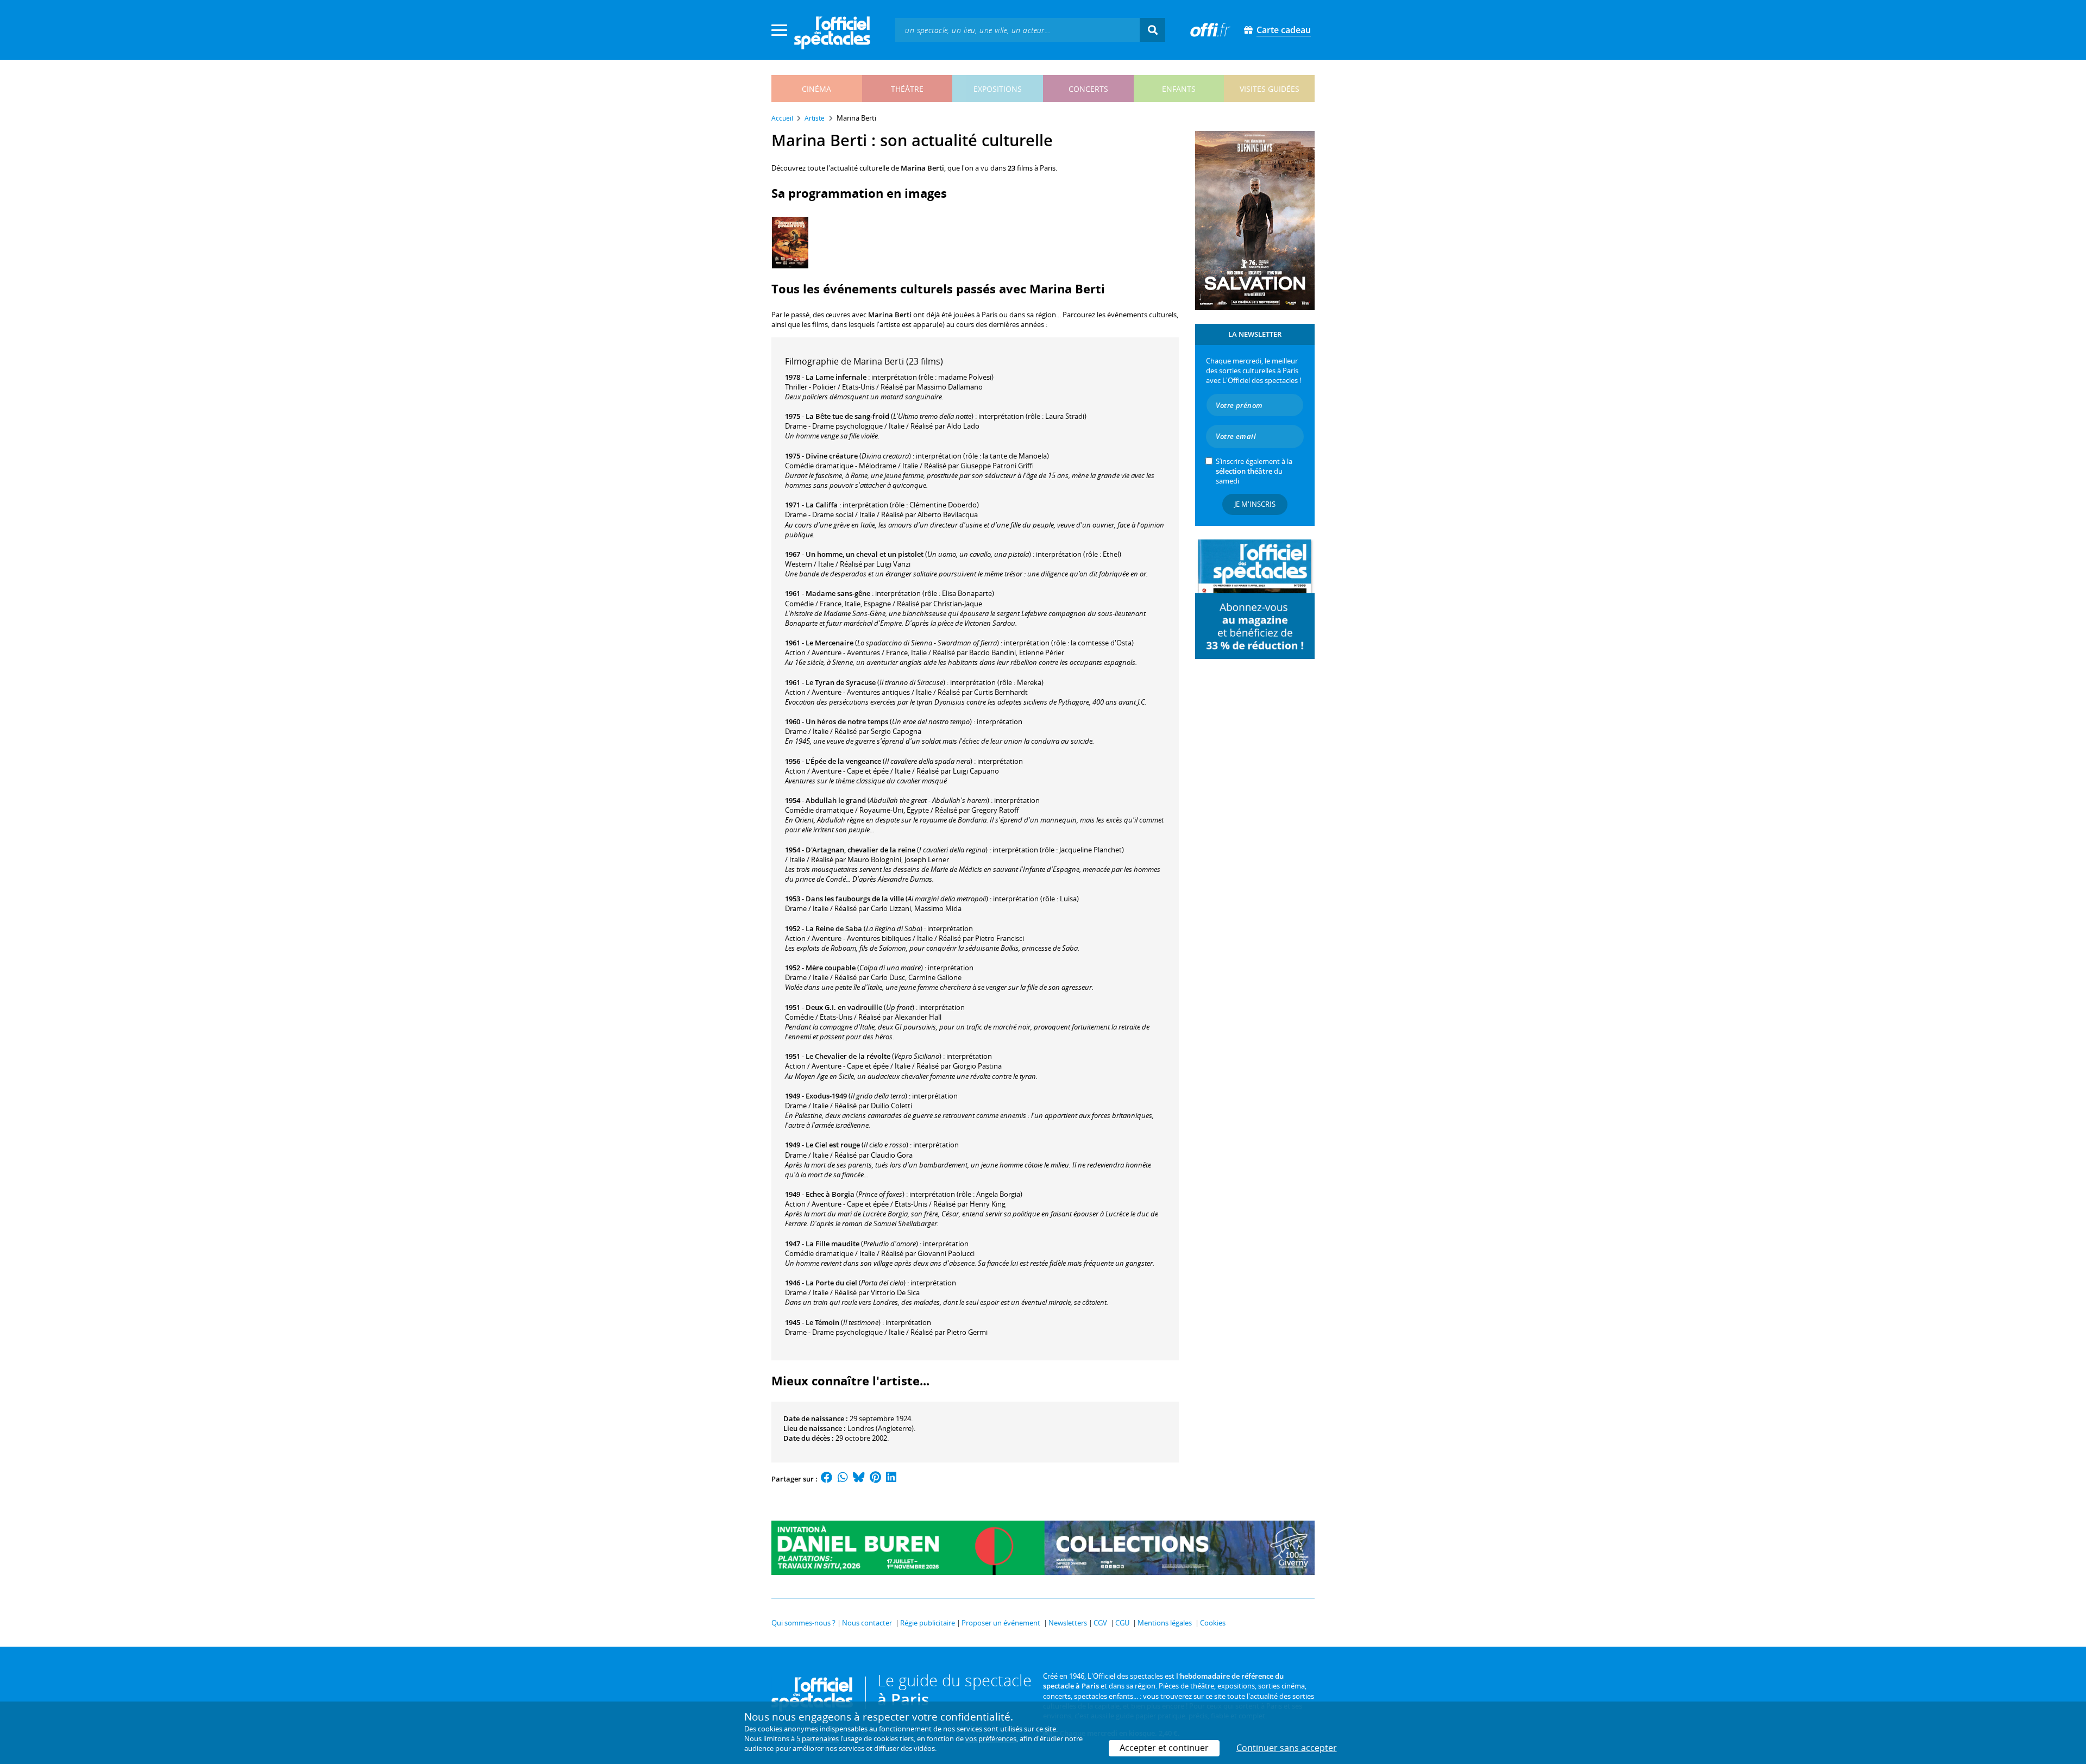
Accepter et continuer (1164, 1748)
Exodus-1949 (826, 1096)
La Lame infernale (836, 377)
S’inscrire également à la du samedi (1254, 471)
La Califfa (822, 505)
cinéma (816, 89)
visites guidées (1270, 89)
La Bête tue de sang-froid (847, 416)
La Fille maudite (832, 1244)
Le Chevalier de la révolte (848, 1056)
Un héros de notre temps (847, 721)
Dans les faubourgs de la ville (855, 899)
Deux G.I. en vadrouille (844, 1007)
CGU (1122, 1623)
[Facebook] (827, 1479)
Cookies (1213, 1623)
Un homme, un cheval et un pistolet (865, 554)
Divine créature (832, 456)
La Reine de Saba (834, 928)
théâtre (907, 89)
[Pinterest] (875, 1479)
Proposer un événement (1001, 1623)
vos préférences (991, 1738)
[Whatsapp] (843, 1479)
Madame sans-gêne (838, 593)
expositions (998, 89)
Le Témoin (822, 1322)
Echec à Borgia (830, 1194)
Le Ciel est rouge (833, 1145)
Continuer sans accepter (1287, 1748)
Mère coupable (831, 968)
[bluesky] (859, 1479)
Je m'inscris (1255, 504)
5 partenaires (818, 1738)
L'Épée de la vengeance (843, 761)
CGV (1100, 1623)
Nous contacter (867, 1623)
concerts (1088, 89)
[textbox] (1017, 30)
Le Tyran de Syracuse (841, 682)
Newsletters (1068, 1623)
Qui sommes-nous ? (803, 1623)
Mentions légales (1165, 1623)
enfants (1179, 89)
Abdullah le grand (836, 800)
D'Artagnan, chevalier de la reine (860, 850)
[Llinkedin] (891, 1479)
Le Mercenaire (830, 643)
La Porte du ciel (831, 1283)
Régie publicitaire (928, 1623)
